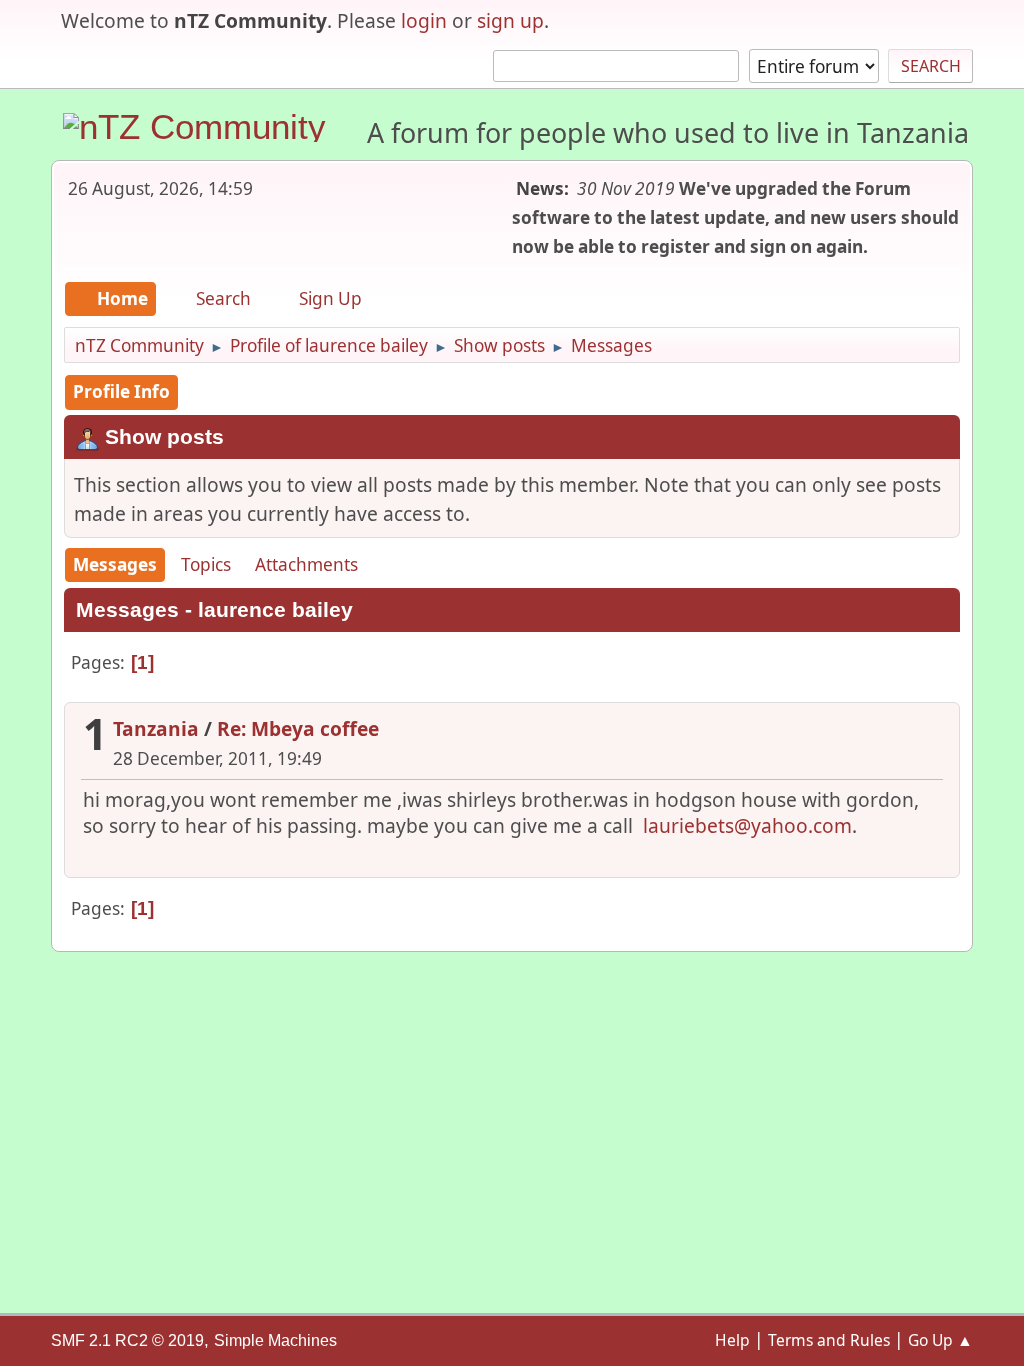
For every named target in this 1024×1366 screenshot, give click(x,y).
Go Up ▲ (940, 1340)
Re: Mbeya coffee (298, 728)
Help (732, 1340)
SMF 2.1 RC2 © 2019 (127, 1340)
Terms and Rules (829, 1340)
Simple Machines (275, 1340)
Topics (206, 564)
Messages (115, 564)
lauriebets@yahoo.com (747, 825)
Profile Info (121, 391)
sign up (510, 20)
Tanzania (156, 728)
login (424, 20)
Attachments (306, 564)
